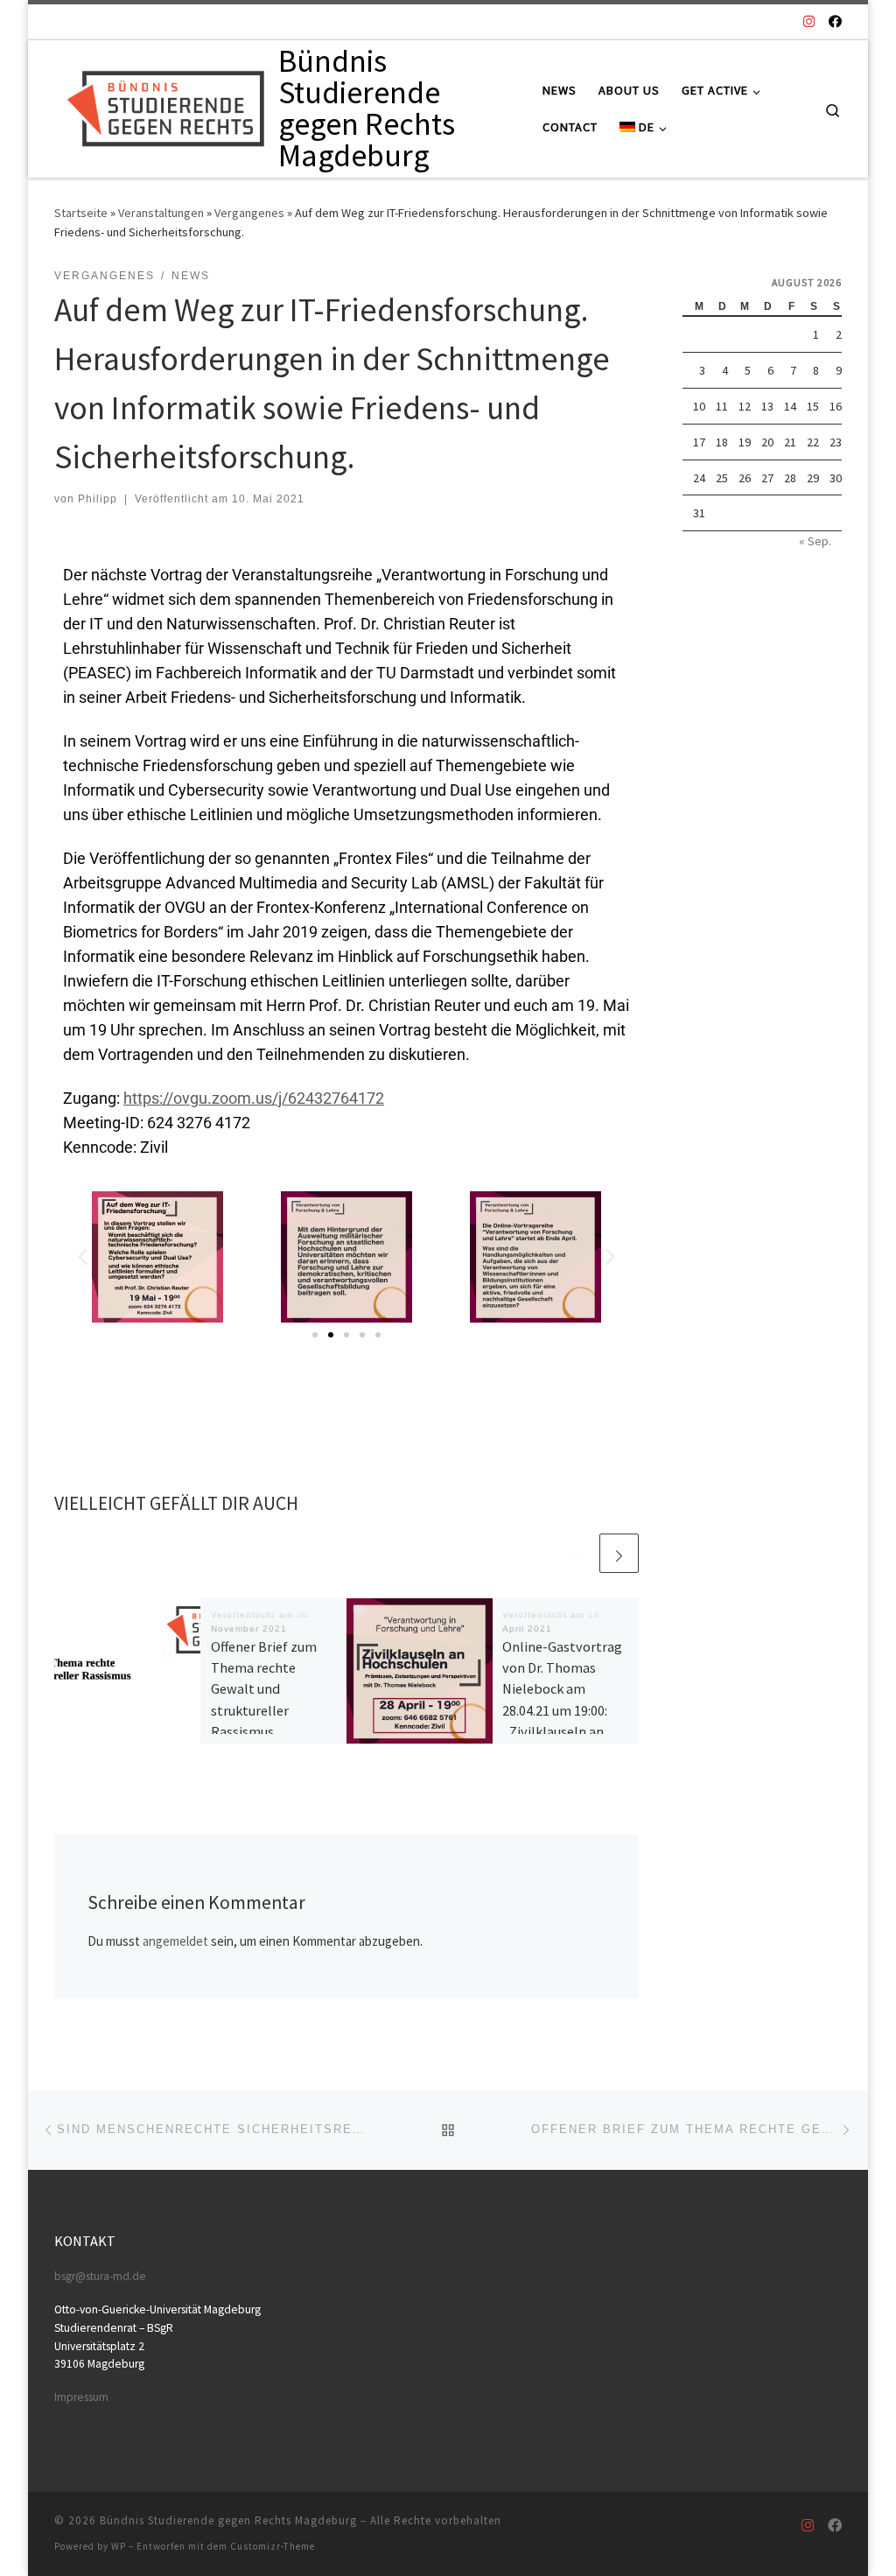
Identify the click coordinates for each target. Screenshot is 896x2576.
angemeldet (175, 1941)
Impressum (81, 2397)
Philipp (98, 499)
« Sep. (815, 541)
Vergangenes (249, 213)
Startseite (81, 213)
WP (119, 2546)
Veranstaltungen (161, 213)
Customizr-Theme (273, 2546)
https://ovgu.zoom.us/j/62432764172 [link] (254, 1098)
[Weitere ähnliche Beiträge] (619, 1553)
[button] (83, 1256)
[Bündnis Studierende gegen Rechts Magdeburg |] (163, 105)
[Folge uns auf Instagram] (809, 21)
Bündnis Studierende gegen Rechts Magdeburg (228, 2520)
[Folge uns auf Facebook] (835, 21)
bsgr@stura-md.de (100, 2276)
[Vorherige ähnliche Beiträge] (577, 1553)
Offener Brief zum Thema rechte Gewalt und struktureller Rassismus (264, 1689)
